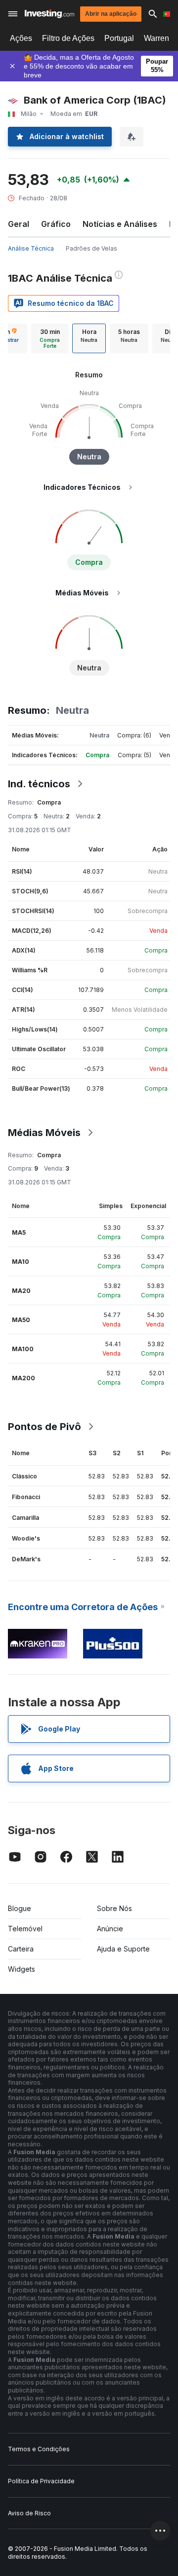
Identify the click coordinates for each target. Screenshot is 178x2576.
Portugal (119, 38)
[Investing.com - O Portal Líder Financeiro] (49, 14)
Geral (19, 224)
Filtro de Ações (68, 38)
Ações (21, 38)
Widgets (22, 1969)
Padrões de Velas (91, 248)
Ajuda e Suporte (123, 1949)
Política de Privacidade (41, 2481)
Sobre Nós (114, 1908)
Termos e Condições (39, 2449)
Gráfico (56, 224)
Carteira (21, 1949)
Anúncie (110, 1929)
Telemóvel (25, 1929)
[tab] (50, 338)
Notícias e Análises (120, 224)
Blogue (20, 1908)
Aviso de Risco (29, 2513)
